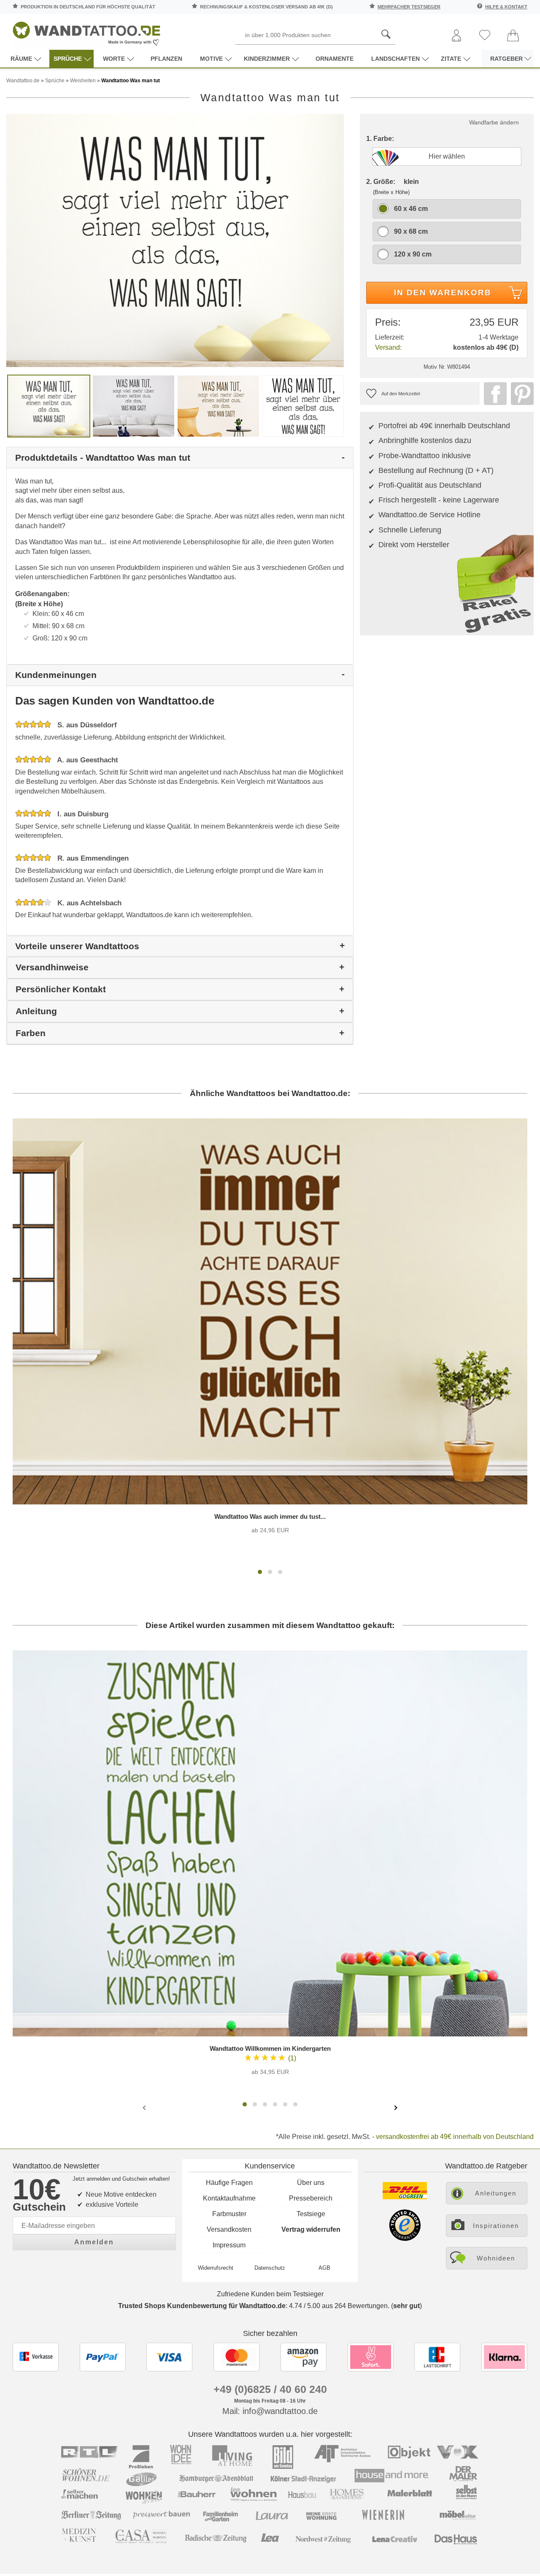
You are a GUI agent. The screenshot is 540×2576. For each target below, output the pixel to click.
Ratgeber (506, 59)
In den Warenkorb (443, 293)
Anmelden (94, 2242)
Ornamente (335, 59)
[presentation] (145, 2107)
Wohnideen (496, 2258)
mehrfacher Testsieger (409, 7)
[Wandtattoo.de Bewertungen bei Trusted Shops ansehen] (405, 2239)
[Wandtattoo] (86, 31)
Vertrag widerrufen (311, 2229)
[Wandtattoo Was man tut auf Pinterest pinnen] (520, 394)
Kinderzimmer (267, 59)
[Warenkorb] (513, 36)
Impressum (229, 2245)
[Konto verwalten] (456, 36)
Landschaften (396, 59)
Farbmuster (229, 2214)
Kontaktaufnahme (229, 2198)
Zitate (451, 59)
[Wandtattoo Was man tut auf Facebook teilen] (493, 394)
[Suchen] (386, 35)
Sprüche (68, 59)
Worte (114, 59)
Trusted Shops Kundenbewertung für (202, 2306)
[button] (260, 1572)
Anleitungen (496, 2193)
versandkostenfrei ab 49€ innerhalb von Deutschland (455, 2137)
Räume (21, 59)
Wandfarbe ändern (494, 122)
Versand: (388, 347)
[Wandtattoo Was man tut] (175, 240)
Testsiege (311, 2214)
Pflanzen (166, 59)
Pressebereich (311, 2198)
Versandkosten (229, 2229)
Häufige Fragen (229, 2183)
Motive (211, 59)
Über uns (311, 2183)
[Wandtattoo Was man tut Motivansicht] (134, 406)
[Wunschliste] (485, 36)
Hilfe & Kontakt (506, 7)
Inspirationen (496, 2226)
